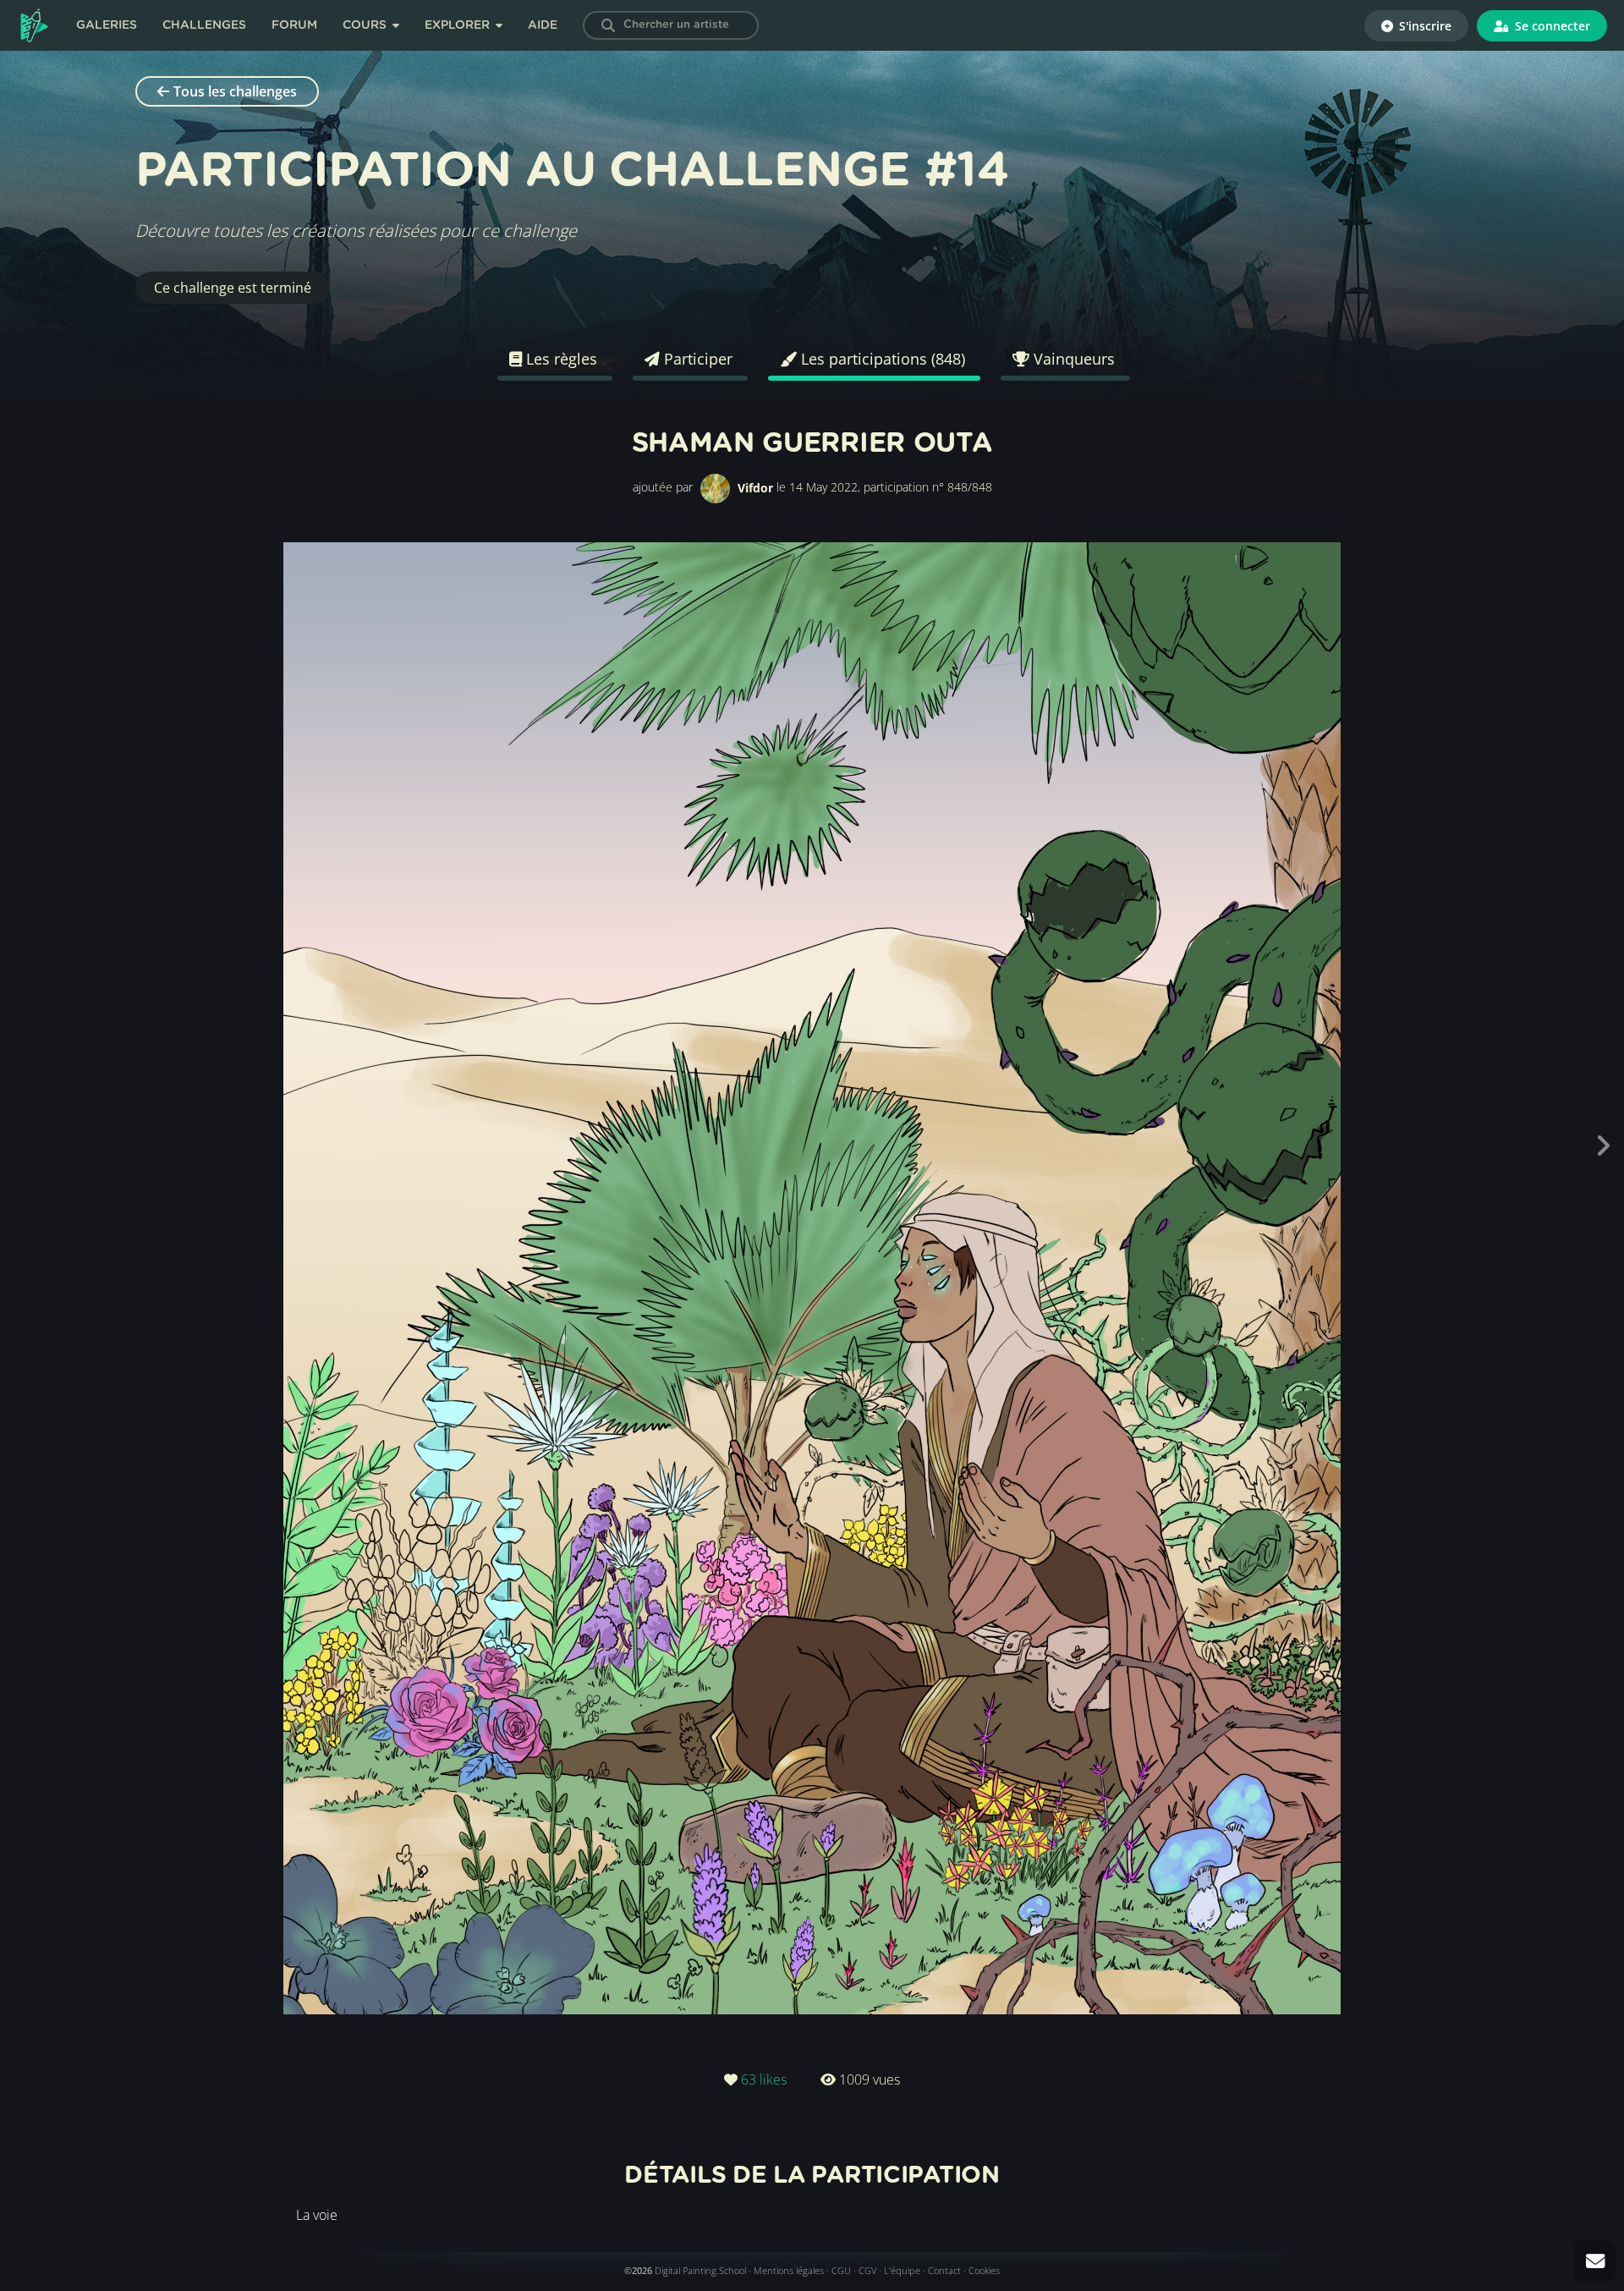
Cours (366, 25)
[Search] (608, 25)
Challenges (204, 25)
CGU (841, 2270)
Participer (696, 359)
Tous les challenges (235, 91)
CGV (867, 2270)
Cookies (984, 2270)
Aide (543, 25)
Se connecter (1551, 26)
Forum (294, 25)
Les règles (560, 359)
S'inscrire (1424, 26)
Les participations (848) (881, 359)
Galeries (107, 25)
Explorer (459, 25)
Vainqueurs (1072, 359)
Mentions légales (789, 2270)
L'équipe (902, 2270)
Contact (944, 2270)
